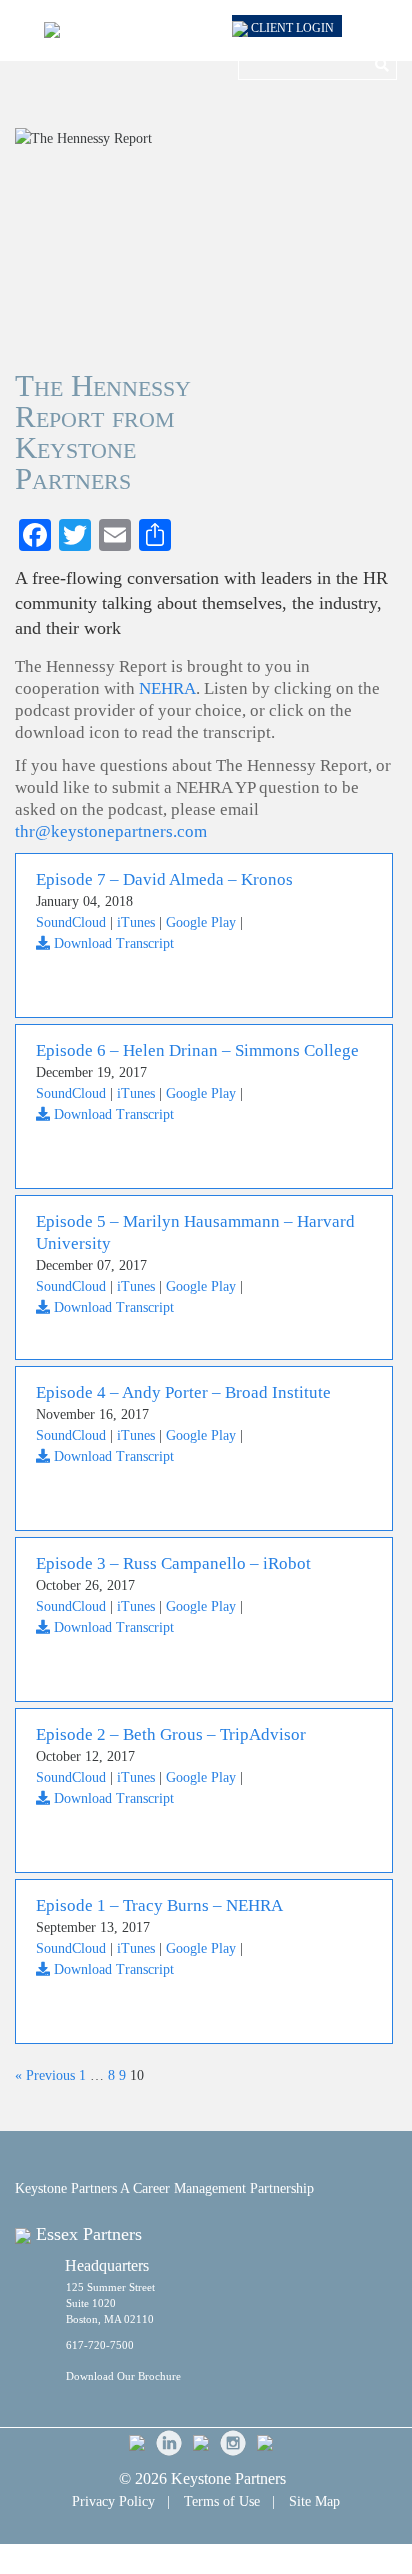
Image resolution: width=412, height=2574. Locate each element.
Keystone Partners (228, 2478)
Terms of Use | (229, 2501)
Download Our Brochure (123, 2376)
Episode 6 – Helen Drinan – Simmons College (197, 1050)
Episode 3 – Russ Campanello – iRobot (173, 1563)
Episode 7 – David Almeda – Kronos (164, 879)
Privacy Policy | (121, 2501)
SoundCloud (71, 922)
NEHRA (167, 688)
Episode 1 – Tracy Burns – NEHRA (159, 1905)
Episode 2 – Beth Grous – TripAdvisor (171, 1734)
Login (292, 28)
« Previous (45, 2075)
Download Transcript (112, 943)
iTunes (136, 922)
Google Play (201, 922)
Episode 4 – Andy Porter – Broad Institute (183, 1392)
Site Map (314, 2501)
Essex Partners (89, 2234)
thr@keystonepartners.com (111, 831)
